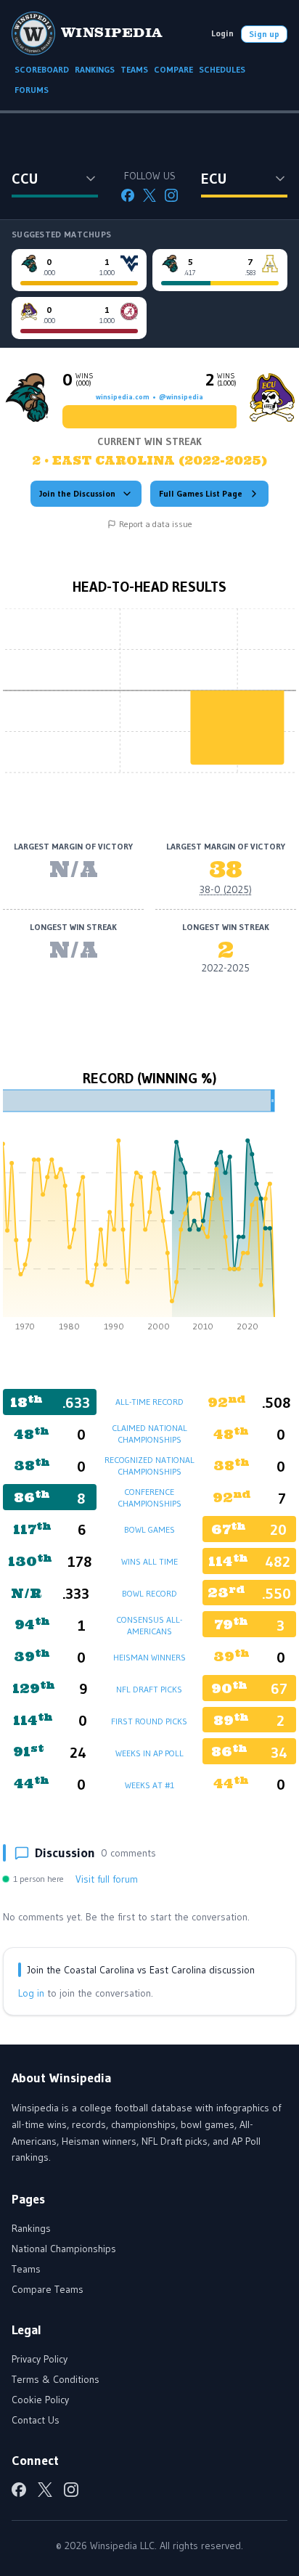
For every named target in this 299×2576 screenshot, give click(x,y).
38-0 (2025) (226, 889)
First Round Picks (149, 1721)
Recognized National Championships (149, 1466)
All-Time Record (149, 1402)
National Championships (64, 2249)
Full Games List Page (201, 493)
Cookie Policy (40, 2400)
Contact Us (36, 2420)
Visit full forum (107, 1879)
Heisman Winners (149, 1657)
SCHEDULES (222, 69)
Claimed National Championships (149, 1434)
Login (222, 33)
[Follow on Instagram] (171, 195)
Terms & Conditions (56, 2379)
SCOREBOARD (42, 69)
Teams (26, 2269)
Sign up (264, 34)
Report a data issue (156, 524)
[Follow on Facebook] (128, 195)
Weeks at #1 (149, 1785)
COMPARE (173, 69)
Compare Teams (48, 2289)
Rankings (31, 2228)
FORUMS (32, 90)
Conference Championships (149, 1497)
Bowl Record (149, 1593)
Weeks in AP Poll (149, 1753)
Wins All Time (149, 1561)
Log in (31, 1993)
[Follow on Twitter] (149, 195)
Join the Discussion (77, 493)
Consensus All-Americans (149, 1625)
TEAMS (134, 69)
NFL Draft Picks (149, 1689)
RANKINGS (95, 69)
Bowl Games (149, 1529)
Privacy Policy (40, 2359)
